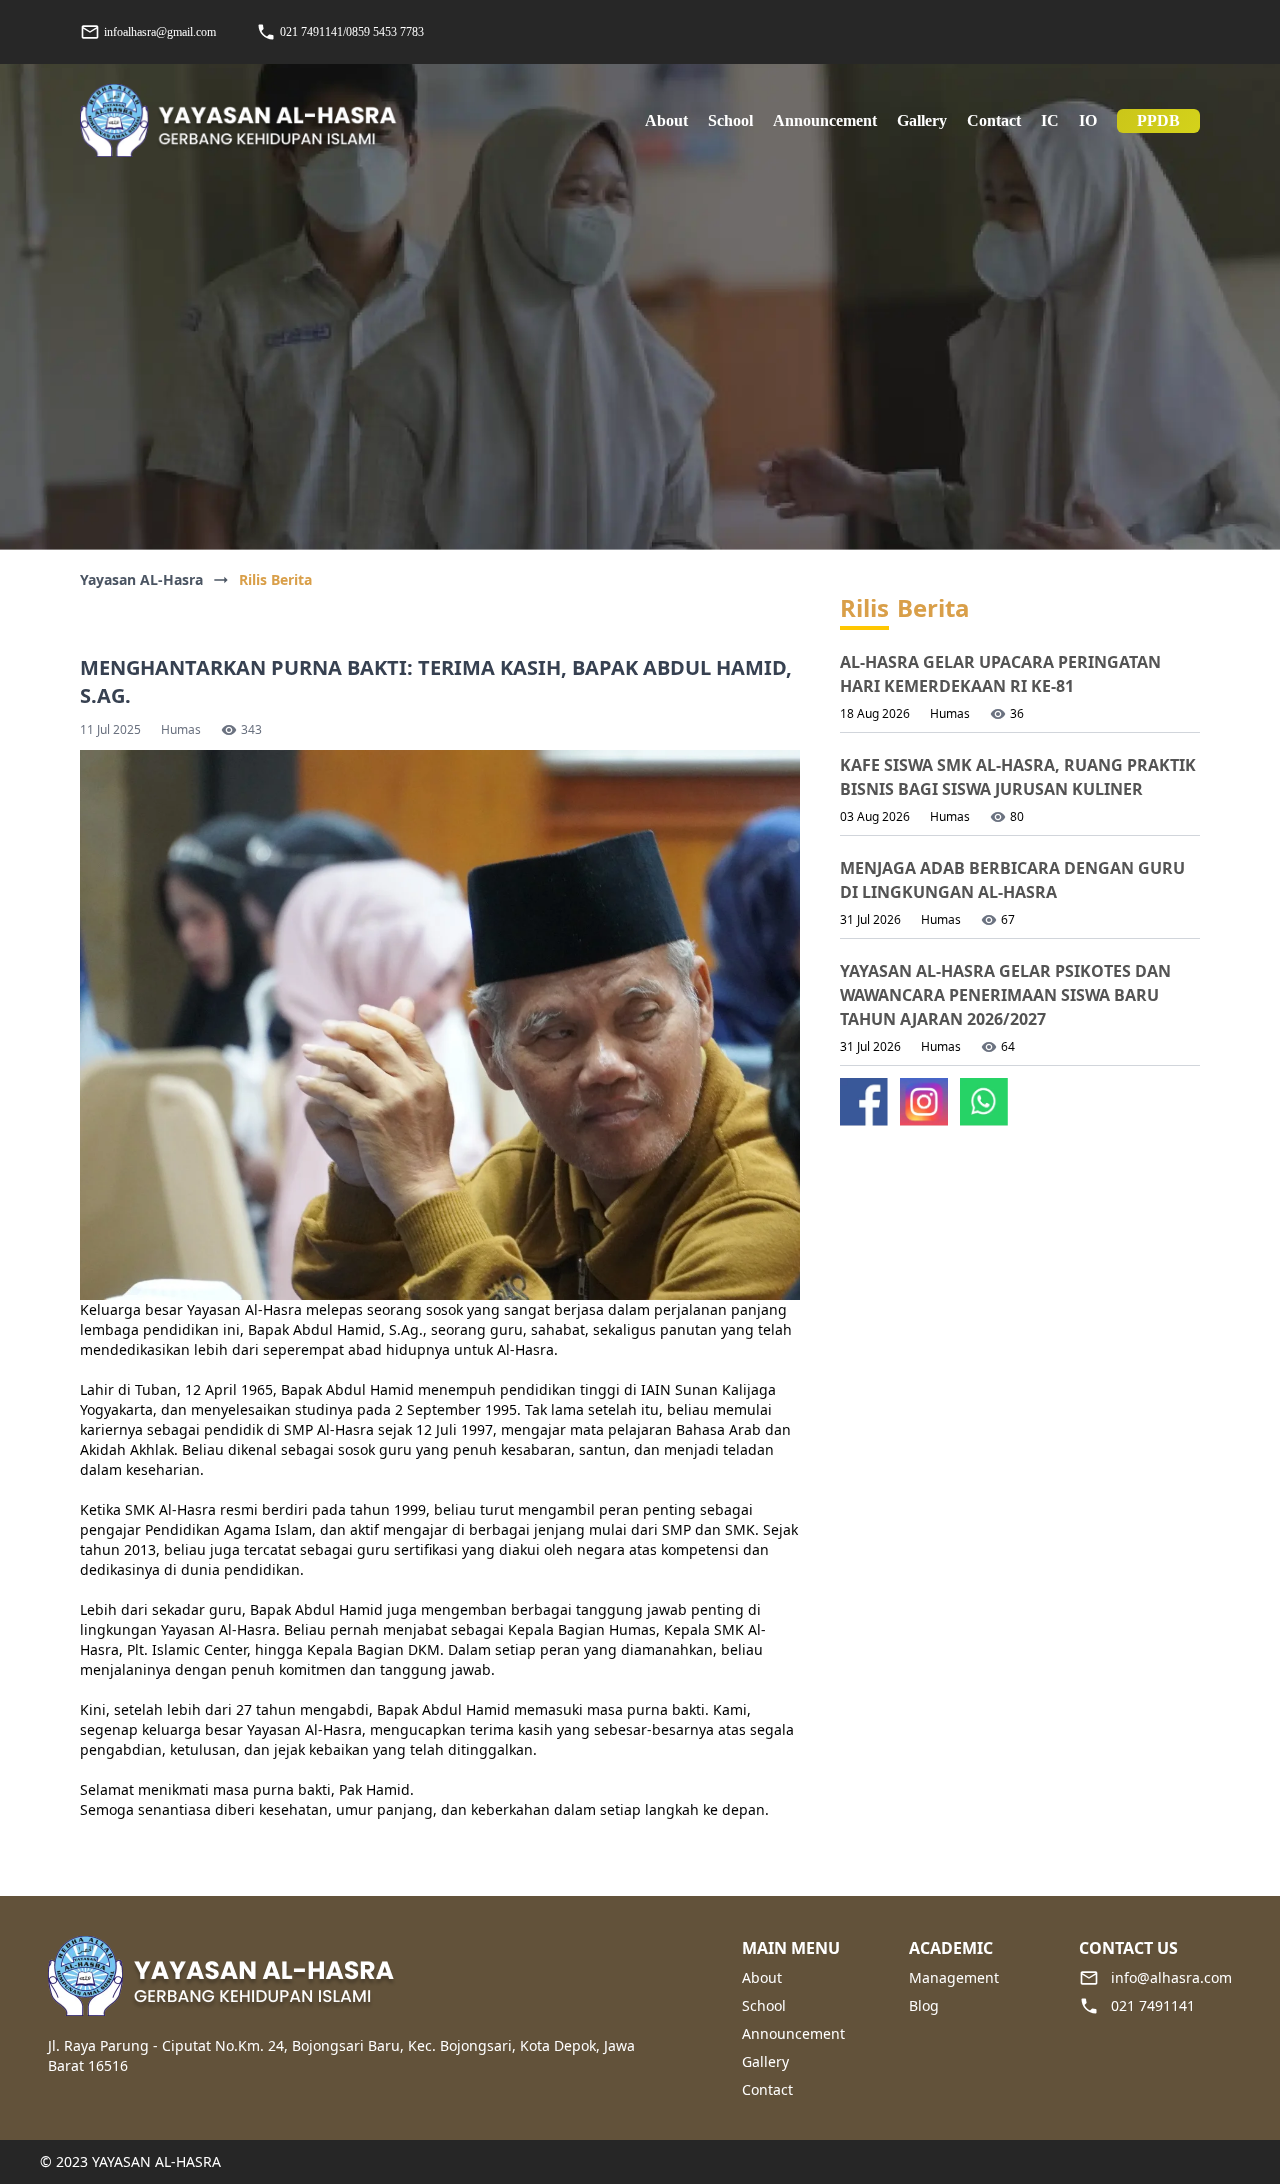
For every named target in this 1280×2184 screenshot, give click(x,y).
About (762, 1977)
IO (1088, 120)
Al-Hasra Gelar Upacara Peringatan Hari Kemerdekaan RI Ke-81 (1000, 674)
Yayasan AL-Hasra (141, 579)
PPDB (1158, 120)
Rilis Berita (275, 579)
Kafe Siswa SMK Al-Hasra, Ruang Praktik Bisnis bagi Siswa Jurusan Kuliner (1018, 777)
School (764, 2005)
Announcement (825, 120)
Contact (994, 120)
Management (954, 1977)
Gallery (922, 120)
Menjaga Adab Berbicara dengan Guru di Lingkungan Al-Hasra (1012, 880)
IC (1050, 120)
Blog (924, 2005)
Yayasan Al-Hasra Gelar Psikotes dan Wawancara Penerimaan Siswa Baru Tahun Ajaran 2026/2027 (1005, 995)
